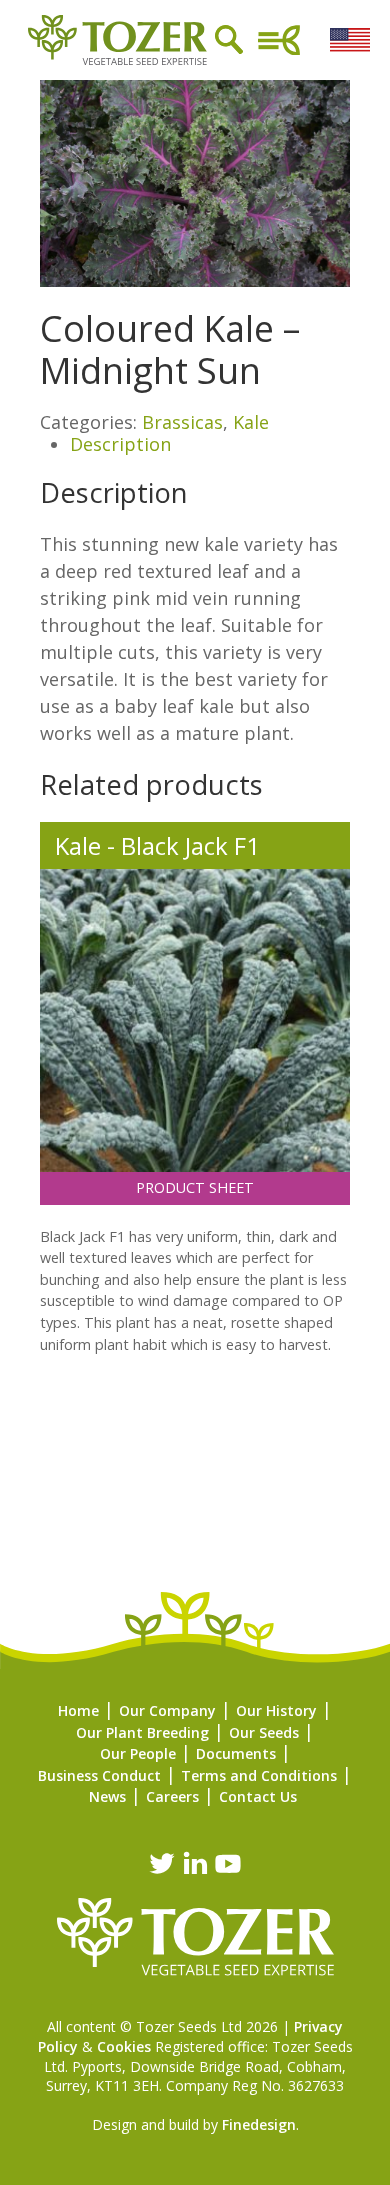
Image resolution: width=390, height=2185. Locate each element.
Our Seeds (264, 1732)
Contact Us (258, 1796)
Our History (276, 1710)
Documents (236, 1753)
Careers (172, 1796)
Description (120, 444)
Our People (138, 1753)
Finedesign (259, 2124)
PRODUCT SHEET (195, 1187)
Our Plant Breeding (142, 1732)
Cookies (124, 2046)
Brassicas (182, 422)
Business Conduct (99, 1775)
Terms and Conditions (259, 1775)
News (107, 1796)
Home (78, 1710)
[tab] (210, 445)
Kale (251, 422)
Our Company (167, 1710)
